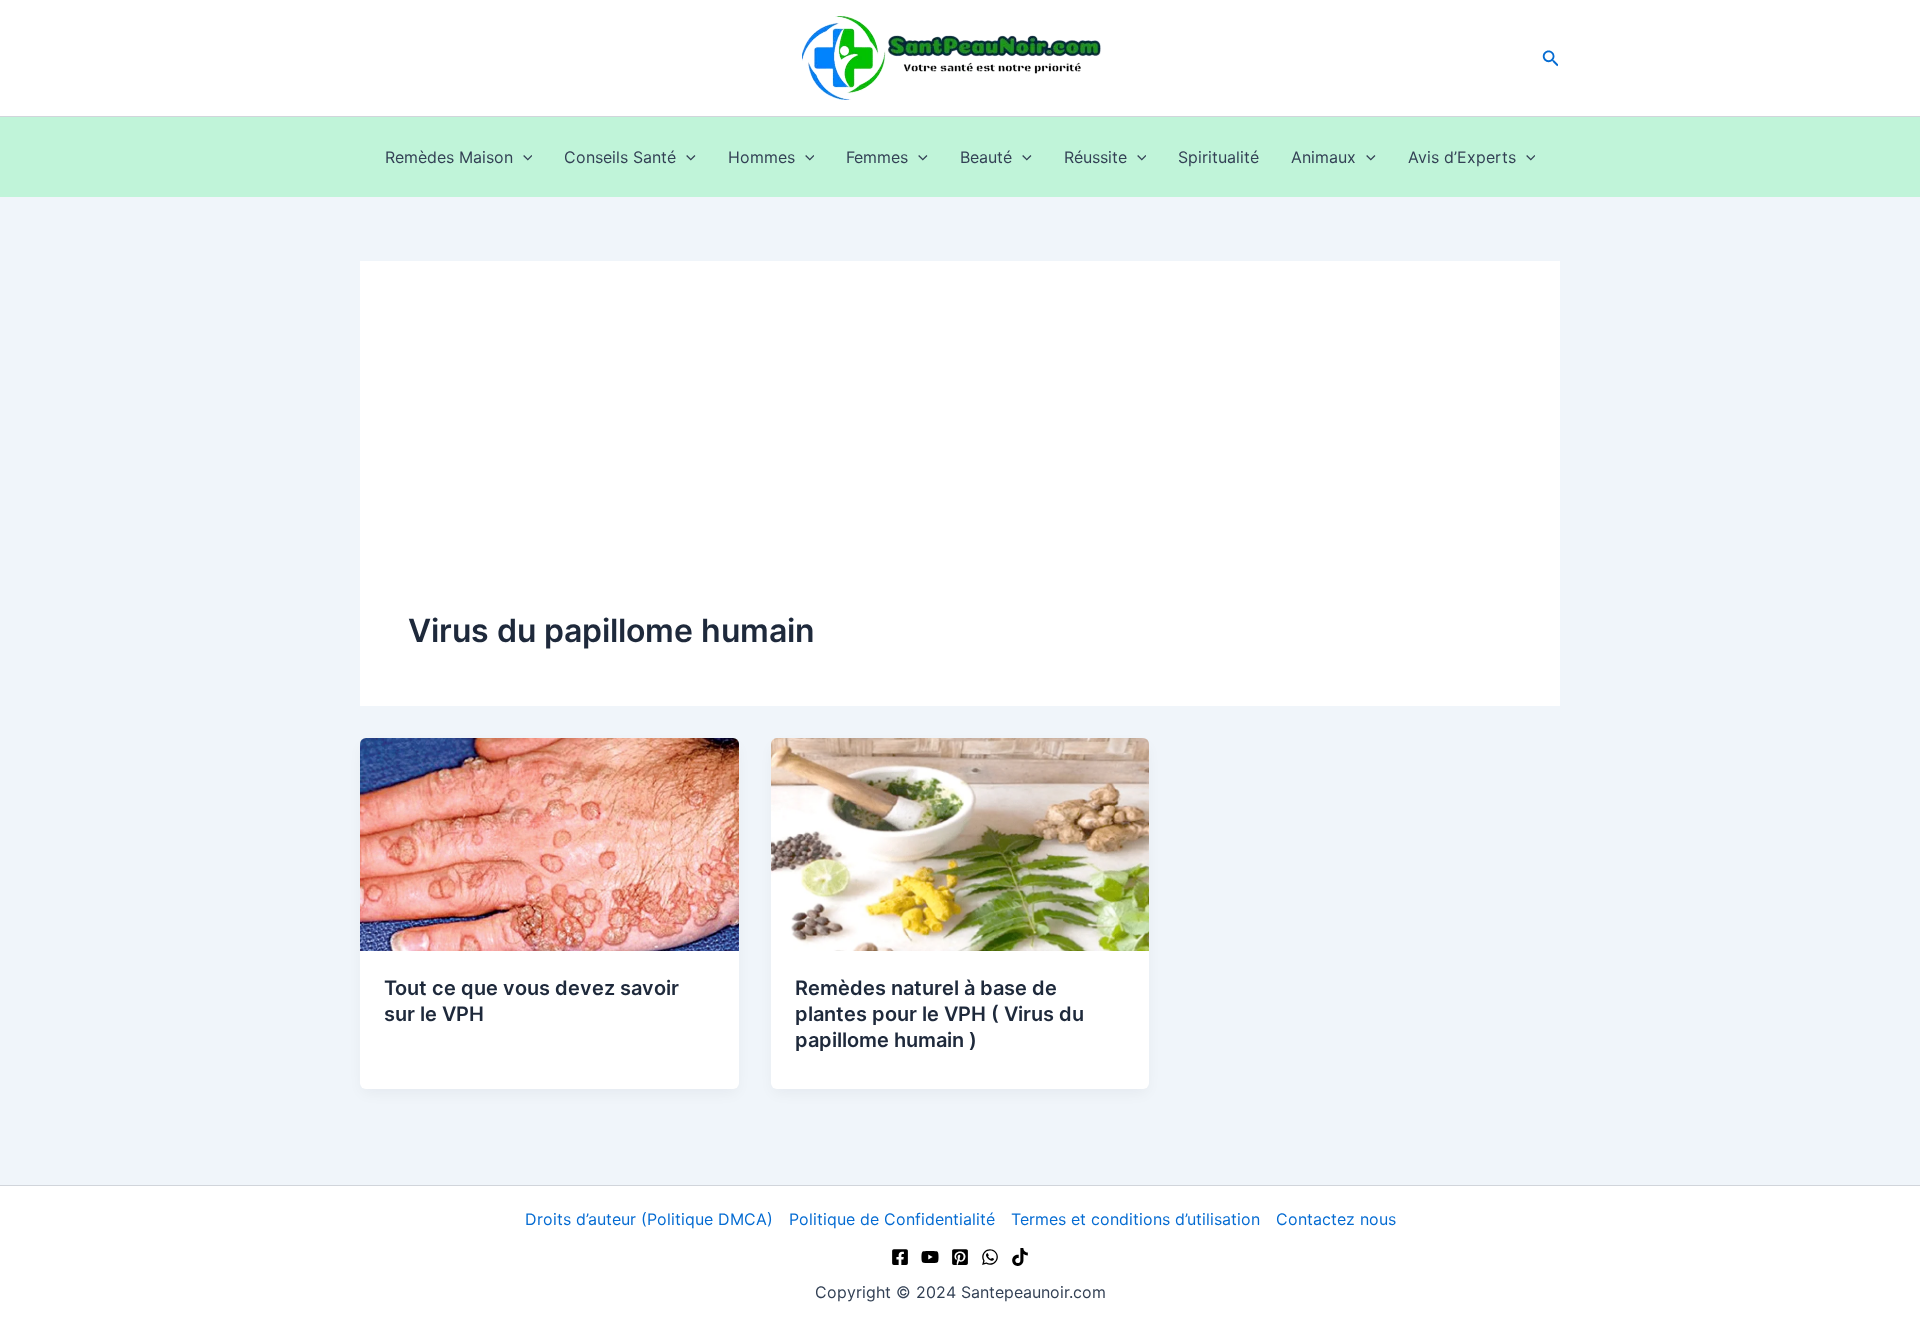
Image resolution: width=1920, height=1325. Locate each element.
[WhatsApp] (990, 1257)
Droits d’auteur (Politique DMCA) (649, 1219)
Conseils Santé (620, 157)
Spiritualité (1218, 157)
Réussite (1095, 157)
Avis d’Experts (1462, 157)
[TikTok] (1020, 1257)
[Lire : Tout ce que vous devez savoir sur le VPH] (549, 843)
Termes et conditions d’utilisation (1135, 1219)
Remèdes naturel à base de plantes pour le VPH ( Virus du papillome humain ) (939, 1014)
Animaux (1323, 157)
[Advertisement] (960, 459)
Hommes (761, 157)
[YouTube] (930, 1257)
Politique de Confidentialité (892, 1219)
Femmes (877, 157)
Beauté (986, 157)
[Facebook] (900, 1257)
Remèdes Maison (449, 157)
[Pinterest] (960, 1257)
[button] (1551, 58)
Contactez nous (1336, 1219)
